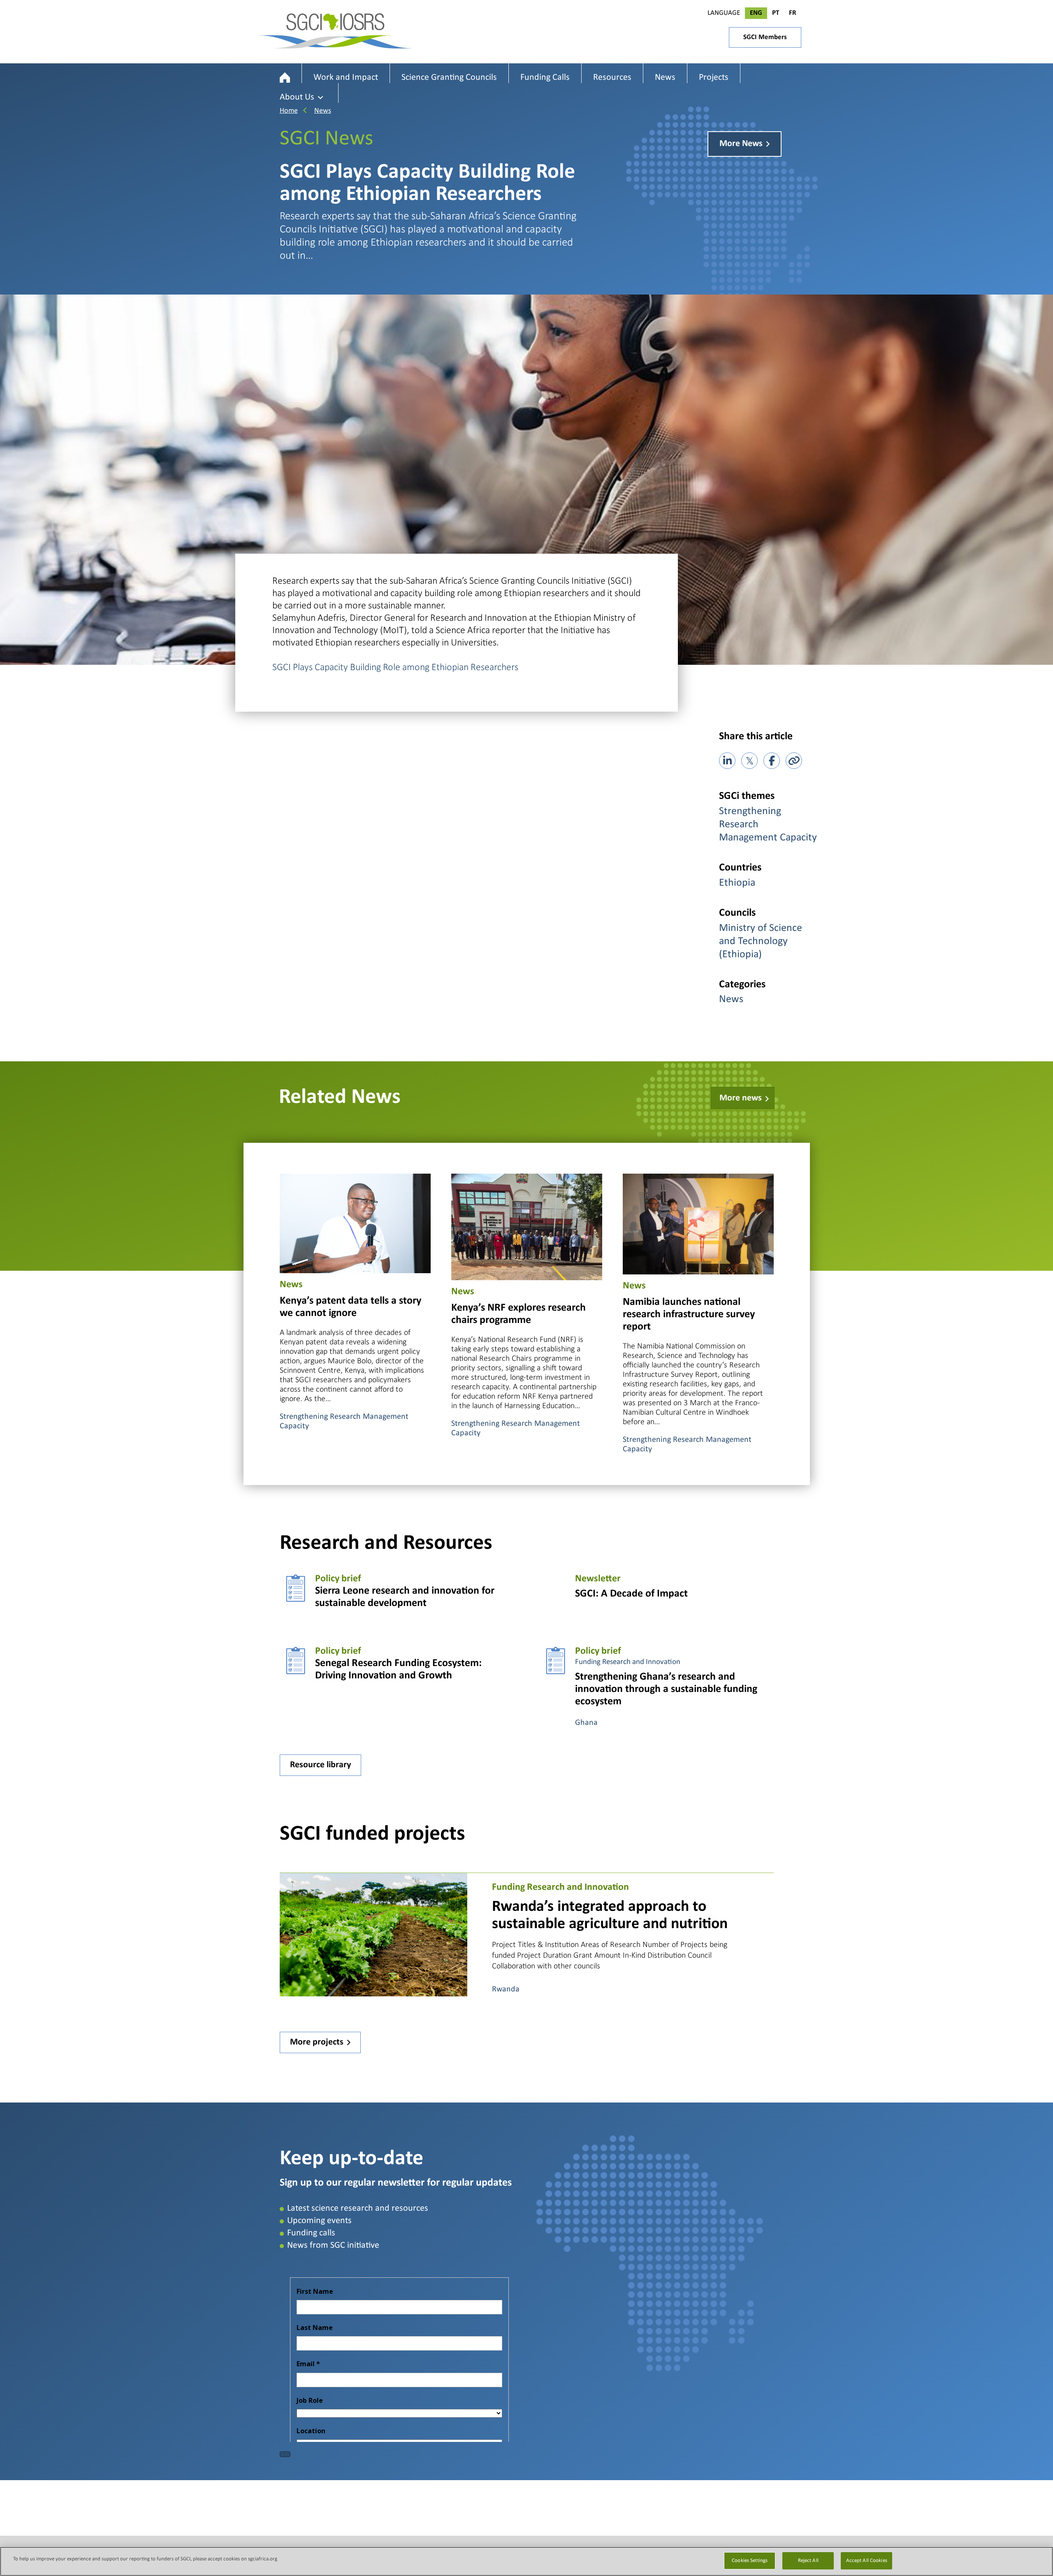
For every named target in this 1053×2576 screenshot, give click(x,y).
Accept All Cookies (867, 2561)
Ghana (586, 1723)
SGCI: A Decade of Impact (631, 1594)
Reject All (808, 2561)
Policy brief (338, 1579)
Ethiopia (737, 883)
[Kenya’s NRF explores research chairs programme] (527, 1226)
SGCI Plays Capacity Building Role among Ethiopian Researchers (395, 667)
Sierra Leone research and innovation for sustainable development (405, 1597)
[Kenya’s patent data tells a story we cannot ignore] (355, 1222)
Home (289, 111)
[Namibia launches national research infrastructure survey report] (698, 1223)
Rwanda (506, 1989)
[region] (526, 2561)
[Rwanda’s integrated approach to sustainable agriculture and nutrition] (373, 1934)
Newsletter (598, 1579)
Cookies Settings (750, 2561)
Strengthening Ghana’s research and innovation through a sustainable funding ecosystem (666, 1689)
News (323, 111)
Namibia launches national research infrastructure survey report (689, 1315)
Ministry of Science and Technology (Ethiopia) (761, 941)
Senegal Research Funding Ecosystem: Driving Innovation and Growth (398, 1670)
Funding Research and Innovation (628, 1662)
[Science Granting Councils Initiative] (285, 78)
